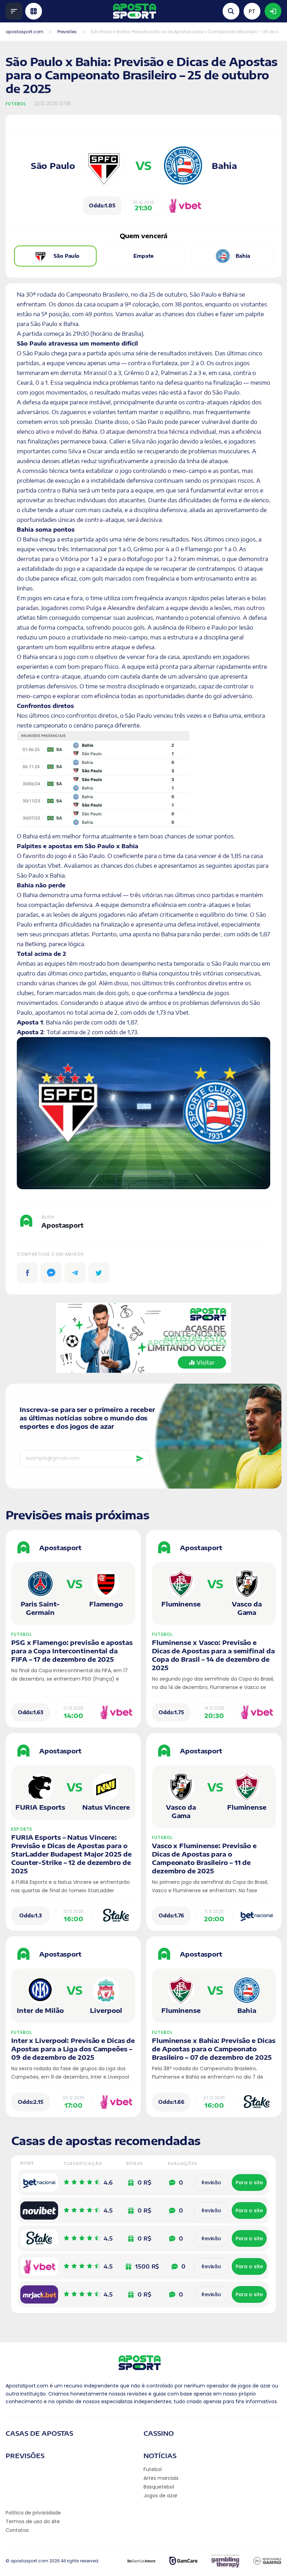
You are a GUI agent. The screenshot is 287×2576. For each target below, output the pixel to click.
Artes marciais (161, 2478)
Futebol (16, 104)
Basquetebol (159, 2487)
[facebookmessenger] (51, 1273)
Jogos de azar (160, 2496)
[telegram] (75, 1273)
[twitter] (99, 1273)
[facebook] (27, 1273)
